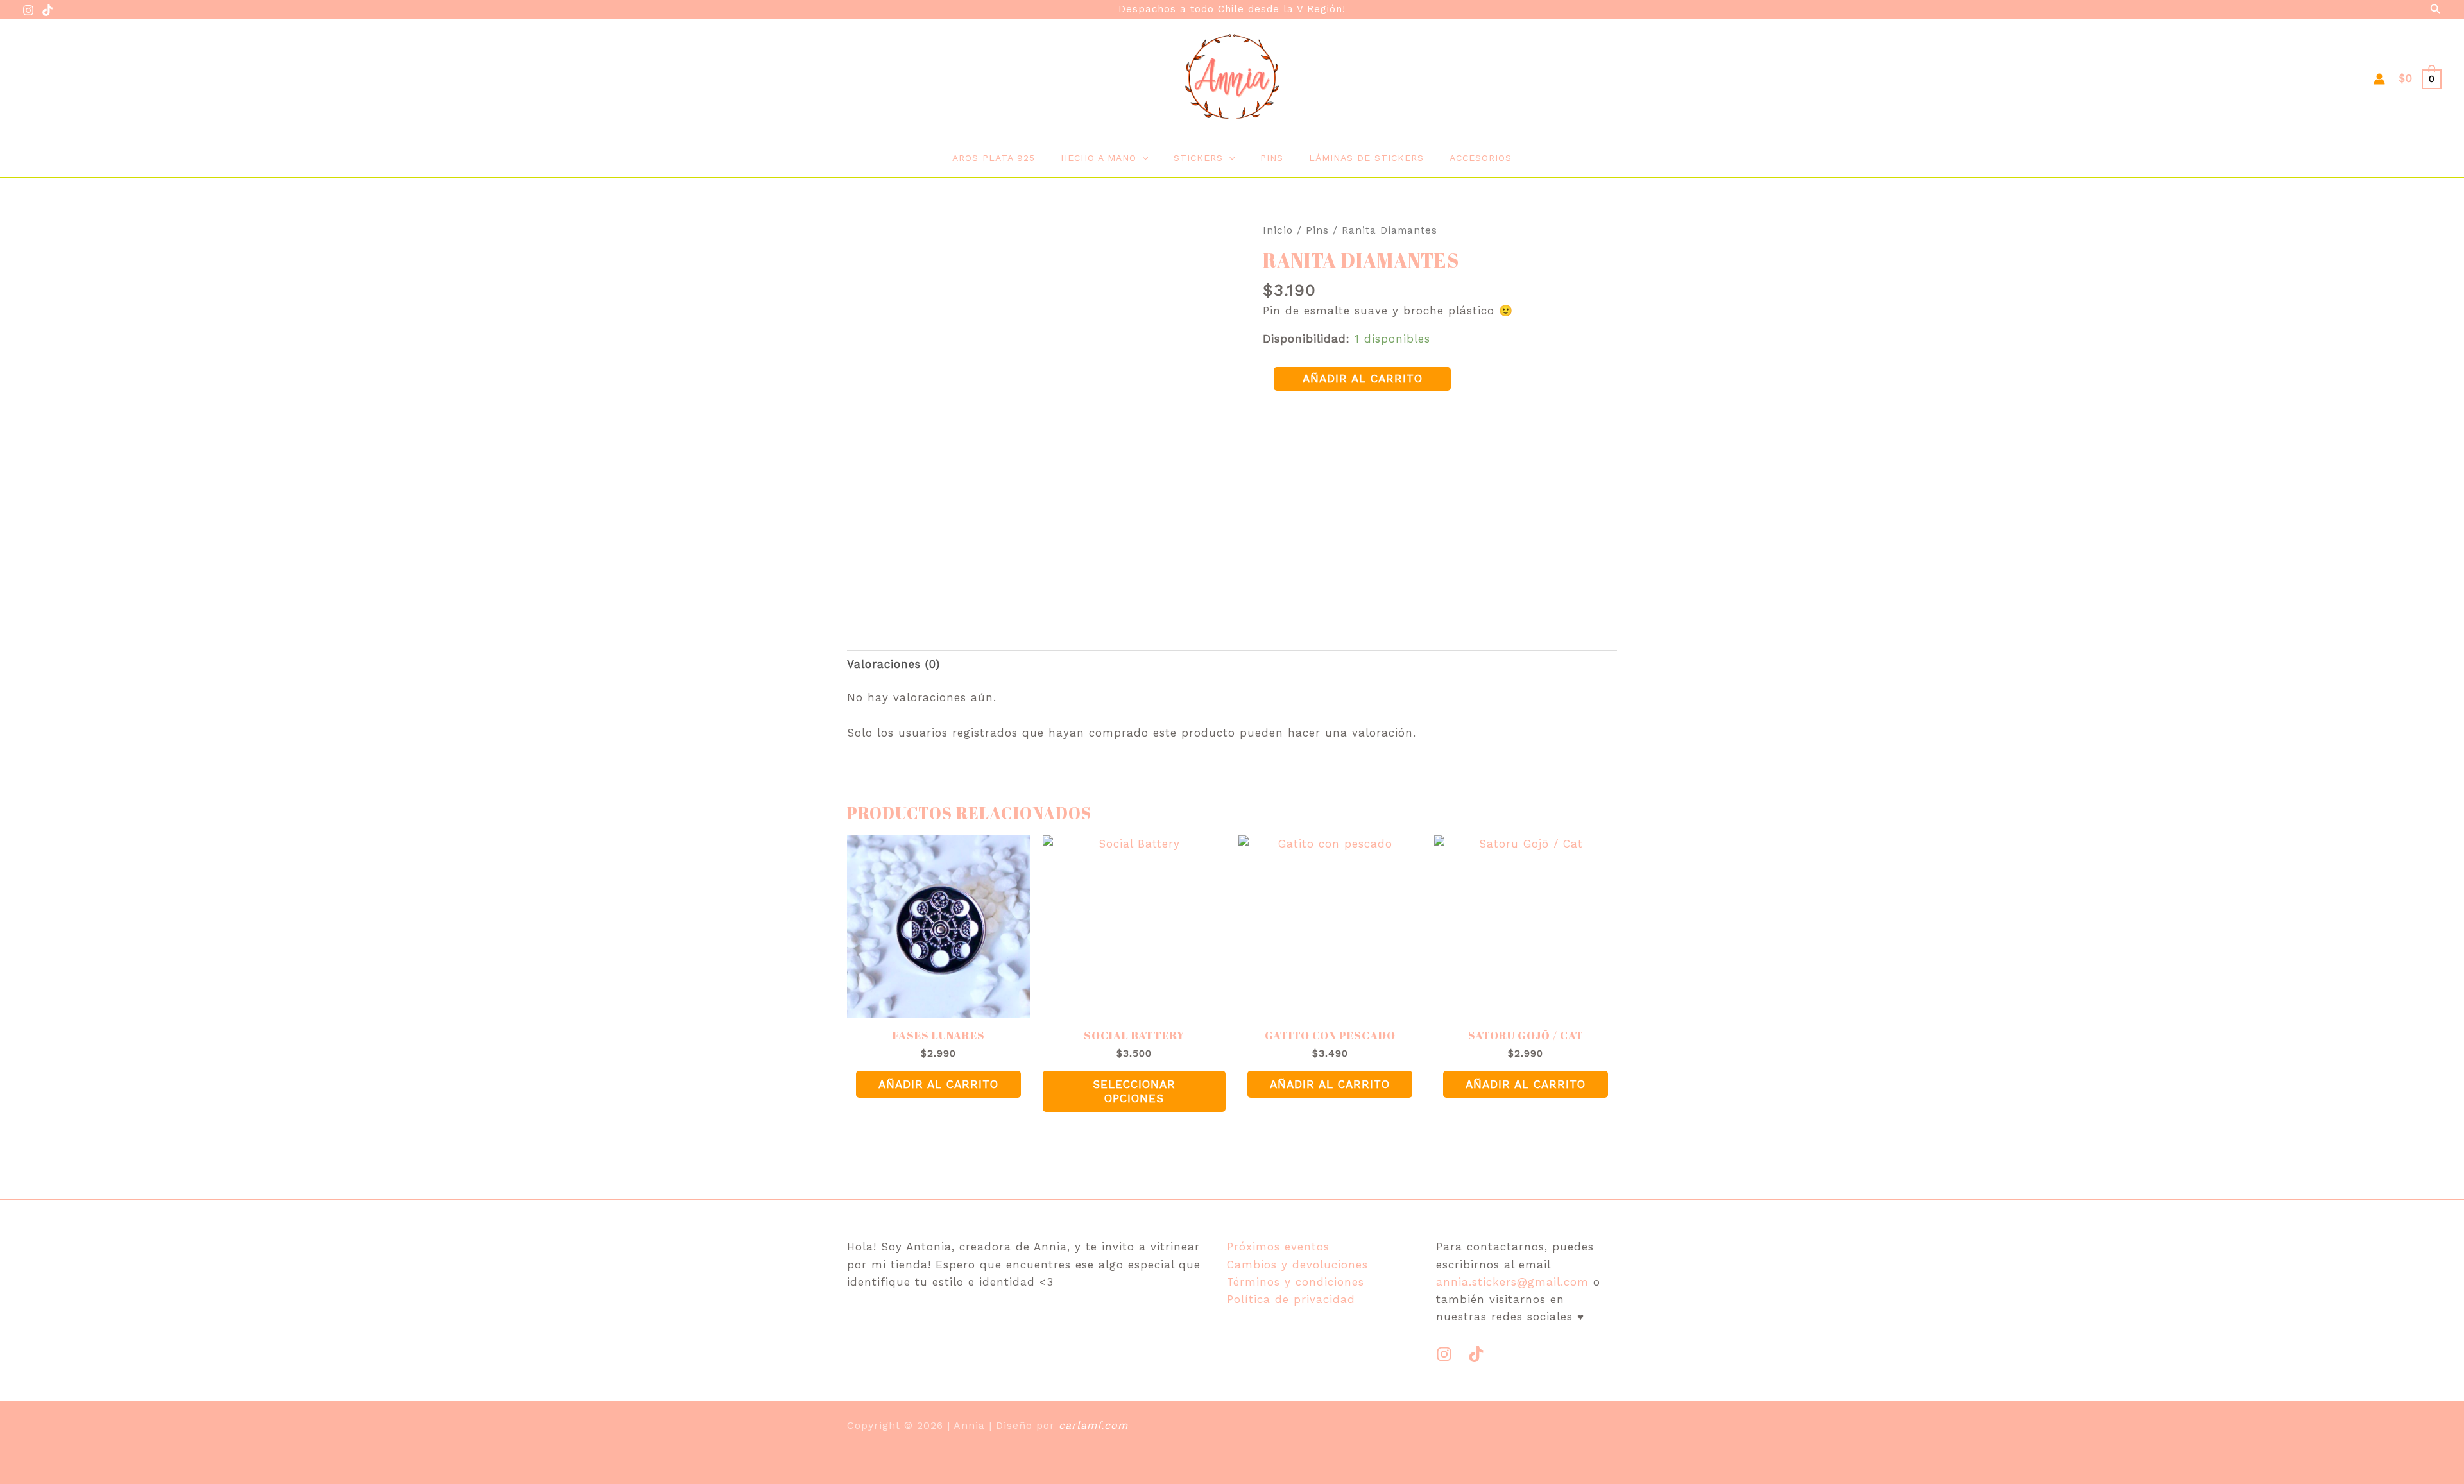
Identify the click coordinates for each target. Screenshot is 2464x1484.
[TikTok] (47, 10)
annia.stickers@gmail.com (1512, 1282)
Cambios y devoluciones (1297, 1265)
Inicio (1278, 230)
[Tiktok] (1476, 1354)
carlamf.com (1093, 1425)
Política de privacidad (1291, 1299)
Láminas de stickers (1366, 158)
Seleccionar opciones (1134, 1091)
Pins (1272, 158)
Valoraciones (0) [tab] (894, 664)
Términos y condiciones (1296, 1282)
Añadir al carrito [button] (938, 1084)
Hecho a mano (1099, 158)
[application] (1142, 158)
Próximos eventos (1278, 1247)
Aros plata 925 (994, 158)
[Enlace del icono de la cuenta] (2379, 79)
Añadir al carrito (1363, 379)
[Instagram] (28, 10)
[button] (2436, 9)
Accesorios (1481, 158)
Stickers (1198, 158)
